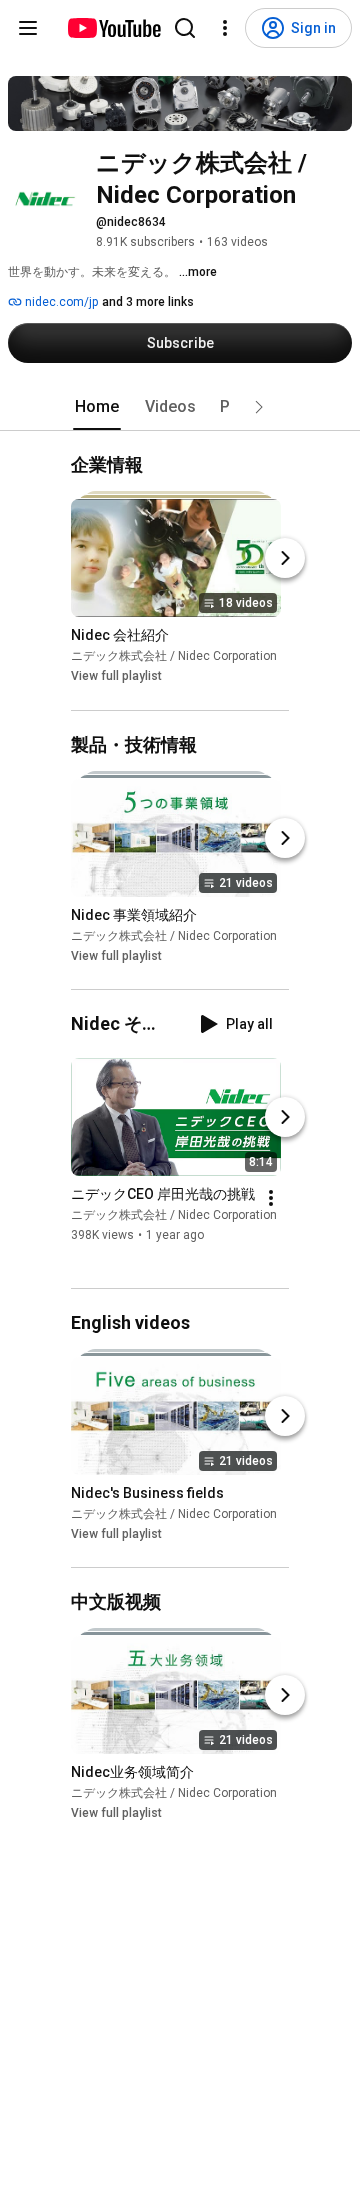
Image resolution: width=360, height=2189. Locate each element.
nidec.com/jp (60, 302)
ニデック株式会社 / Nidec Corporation (174, 657)
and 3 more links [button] (148, 302)
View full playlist (116, 677)
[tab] (97, 407)
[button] (259, 407)
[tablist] (180, 407)
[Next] (285, 559)
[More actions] (271, 1198)
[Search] (185, 28)
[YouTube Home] (113, 28)
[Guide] (28, 28)
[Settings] (225, 28)
